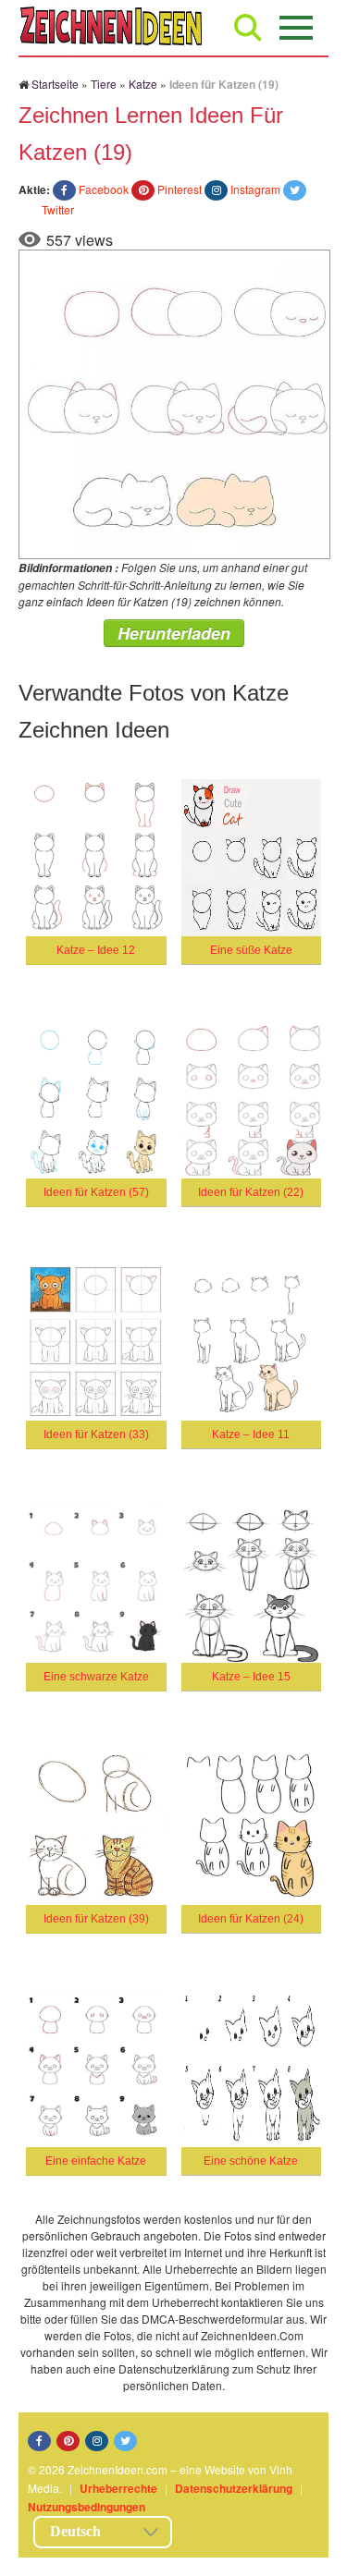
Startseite (55, 84)
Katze (143, 84)
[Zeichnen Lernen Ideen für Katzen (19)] (174, 402)
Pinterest (180, 189)
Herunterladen (174, 633)
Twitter (58, 209)
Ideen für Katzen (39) (96, 1919)
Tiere (104, 84)
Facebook (104, 189)
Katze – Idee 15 (251, 1677)
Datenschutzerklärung (234, 2488)
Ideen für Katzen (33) (96, 1435)
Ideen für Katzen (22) (251, 1192)
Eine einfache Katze (96, 2161)
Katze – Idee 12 (96, 950)
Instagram (255, 189)
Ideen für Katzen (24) (251, 1919)
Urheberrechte (118, 2488)
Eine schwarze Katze (96, 1677)
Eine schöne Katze (251, 2161)
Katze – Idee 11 (251, 1435)
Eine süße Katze (251, 950)
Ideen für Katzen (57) (96, 1192)
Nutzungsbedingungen (87, 2507)
